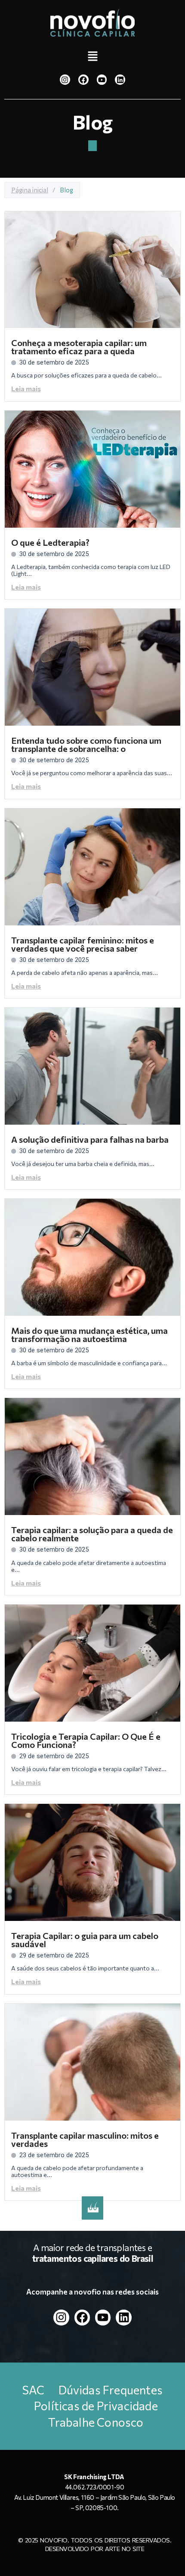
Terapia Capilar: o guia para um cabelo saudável (85, 1940)
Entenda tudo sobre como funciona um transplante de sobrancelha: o (86, 744)
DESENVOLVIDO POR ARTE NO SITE (95, 2549)
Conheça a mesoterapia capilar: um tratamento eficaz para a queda (79, 347)
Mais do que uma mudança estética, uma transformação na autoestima (89, 1334)
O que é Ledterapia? (50, 542)
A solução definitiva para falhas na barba (90, 1139)
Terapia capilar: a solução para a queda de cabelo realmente (92, 1534)
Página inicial (30, 190)
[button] (92, 57)
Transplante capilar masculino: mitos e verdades (85, 2139)
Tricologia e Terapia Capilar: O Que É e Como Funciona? (86, 1740)
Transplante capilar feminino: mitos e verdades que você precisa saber (83, 944)
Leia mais (26, 388)
